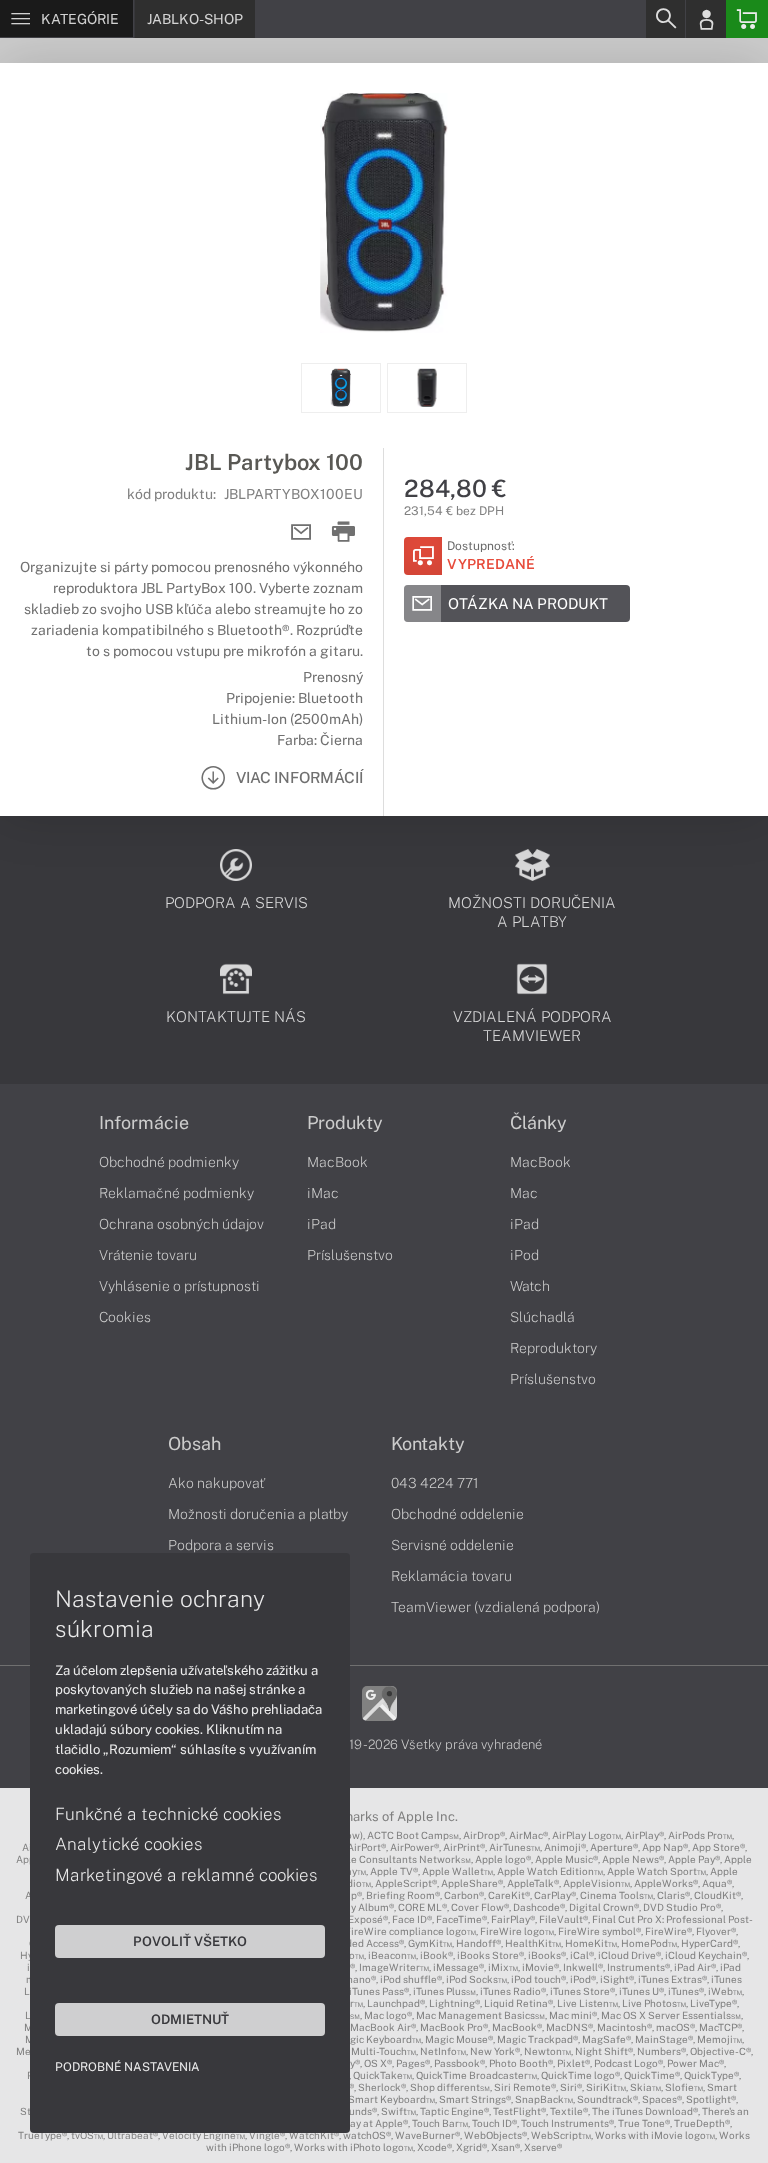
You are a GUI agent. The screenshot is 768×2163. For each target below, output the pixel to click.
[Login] (706, 19)
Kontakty (428, 1444)
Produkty (345, 1123)
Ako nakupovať (216, 1483)
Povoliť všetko (190, 1941)
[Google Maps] (379, 1702)
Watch (530, 1286)
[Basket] (747, 19)
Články (538, 1123)
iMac (323, 1193)
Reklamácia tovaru (451, 1576)
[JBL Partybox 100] (384, 213)
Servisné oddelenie (452, 1545)
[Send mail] (301, 532)
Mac (524, 1193)
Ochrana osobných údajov (181, 1224)
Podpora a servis (221, 1545)
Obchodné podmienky (169, 1162)
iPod (524, 1255)
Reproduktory (553, 1348)
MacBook (337, 1162)
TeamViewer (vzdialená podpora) (495, 1607)
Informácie (144, 1123)
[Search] (665, 19)
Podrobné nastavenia (127, 2067)
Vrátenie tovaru (148, 1255)
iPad (321, 1224)
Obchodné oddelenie (457, 1514)
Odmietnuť (190, 2019)
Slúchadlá (542, 1317)
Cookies (125, 1317)
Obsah (194, 1444)
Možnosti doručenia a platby (258, 1514)
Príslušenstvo (350, 1255)
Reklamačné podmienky (176, 1193)
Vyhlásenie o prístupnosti (179, 1286)
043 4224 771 (435, 1483)
